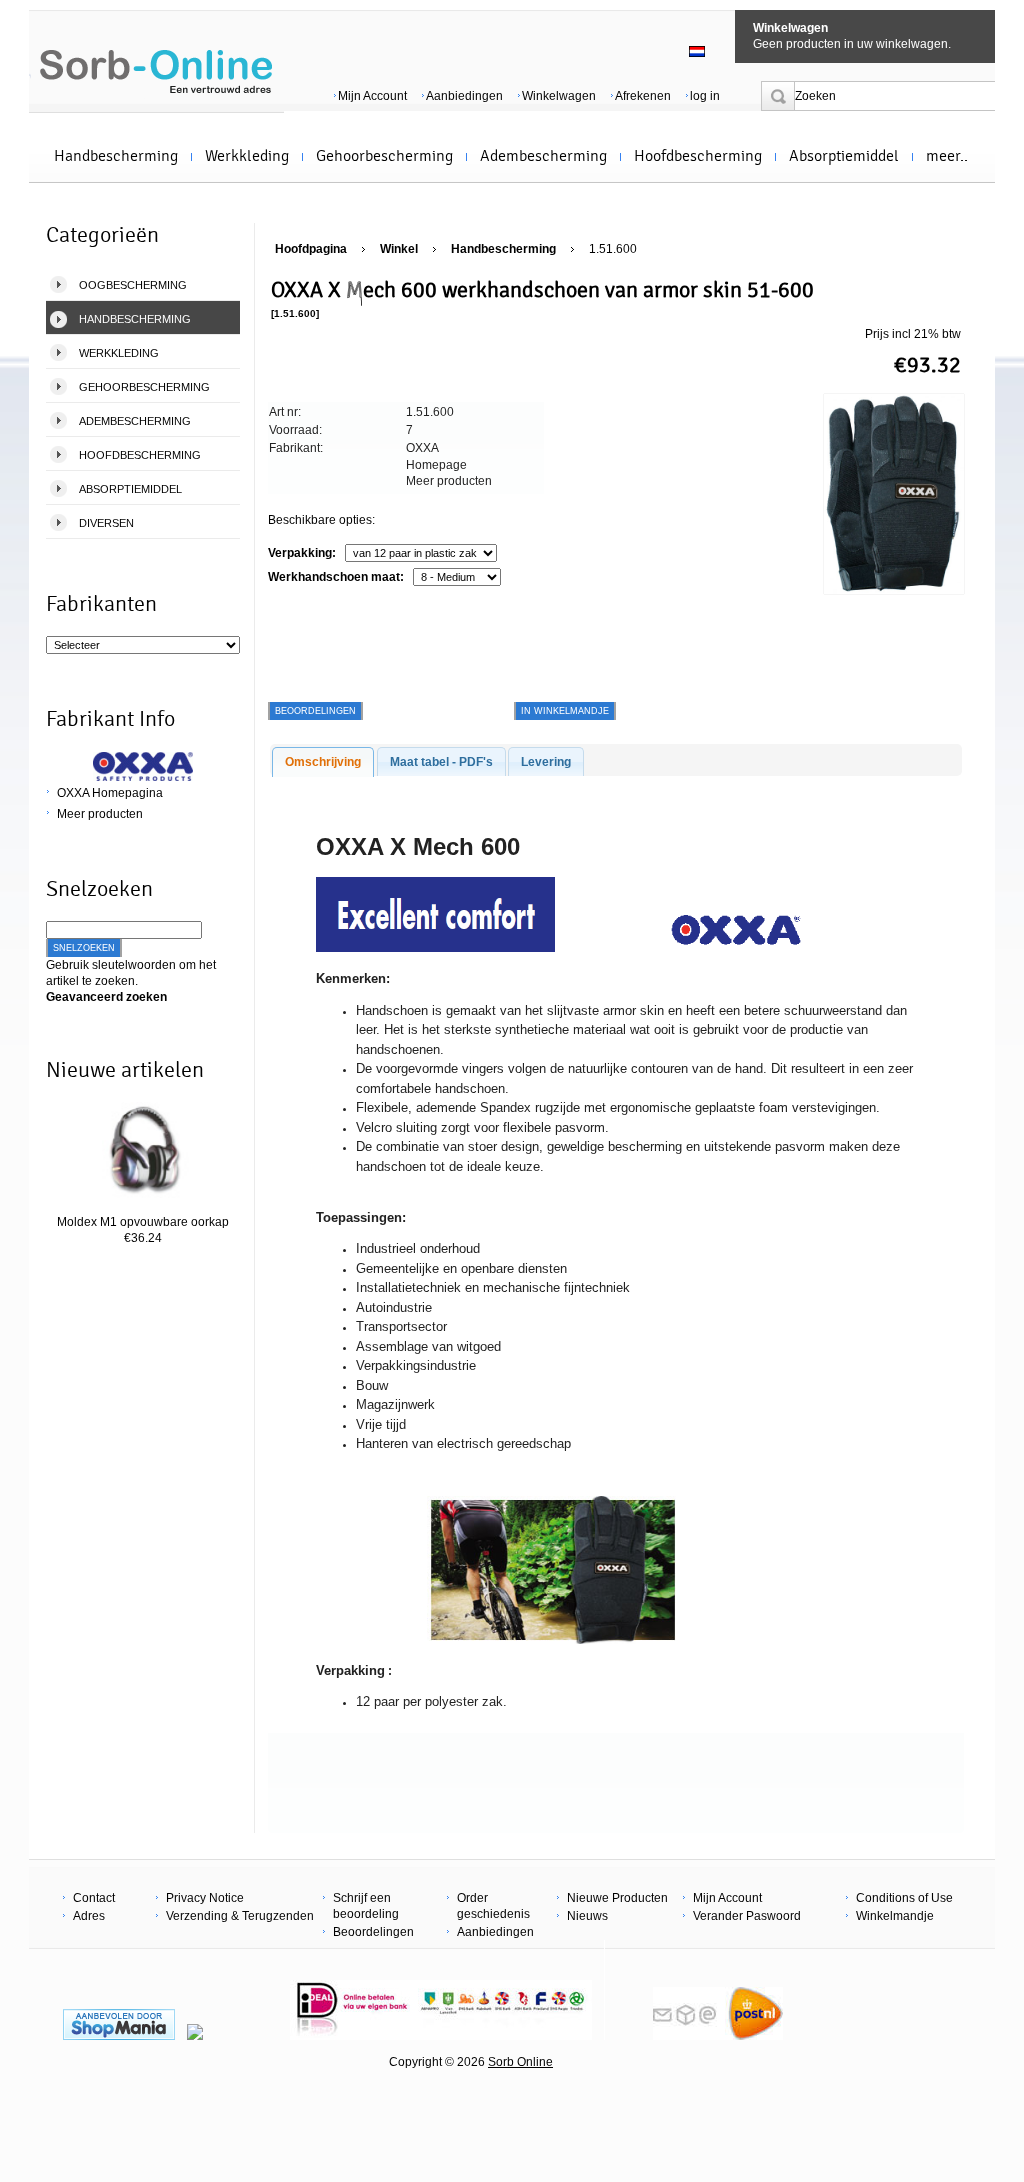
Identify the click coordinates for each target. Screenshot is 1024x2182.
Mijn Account (372, 96)
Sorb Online (520, 2062)
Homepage (436, 465)
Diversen (106, 523)
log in (705, 96)
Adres (89, 1916)
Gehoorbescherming (384, 156)
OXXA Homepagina (110, 793)
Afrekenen (643, 96)
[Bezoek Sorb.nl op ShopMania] (119, 2036)
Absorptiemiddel (844, 156)
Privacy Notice (205, 1898)
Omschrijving (323, 762)
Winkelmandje (895, 1916)
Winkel (399, 249)
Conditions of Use (904, 1898)
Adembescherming (543, 156)
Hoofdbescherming (698, 156)
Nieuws (587, 1916)
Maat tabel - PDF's (441, 762)
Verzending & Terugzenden (240, 1916)
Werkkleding (247, 156)
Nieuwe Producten (617, 1898)
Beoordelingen (373, 1932)
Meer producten (100, 814)
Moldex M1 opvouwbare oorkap (143, 1222)
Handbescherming (116, 156)
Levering (546, 762)
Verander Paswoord (747, 1916)
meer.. (947, 156)
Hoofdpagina (311, 249)
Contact (94, 1898)
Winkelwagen (790, 28)
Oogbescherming (133, 285)
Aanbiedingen (464, 96)
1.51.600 (613, 249)
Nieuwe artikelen (125, 1070)
